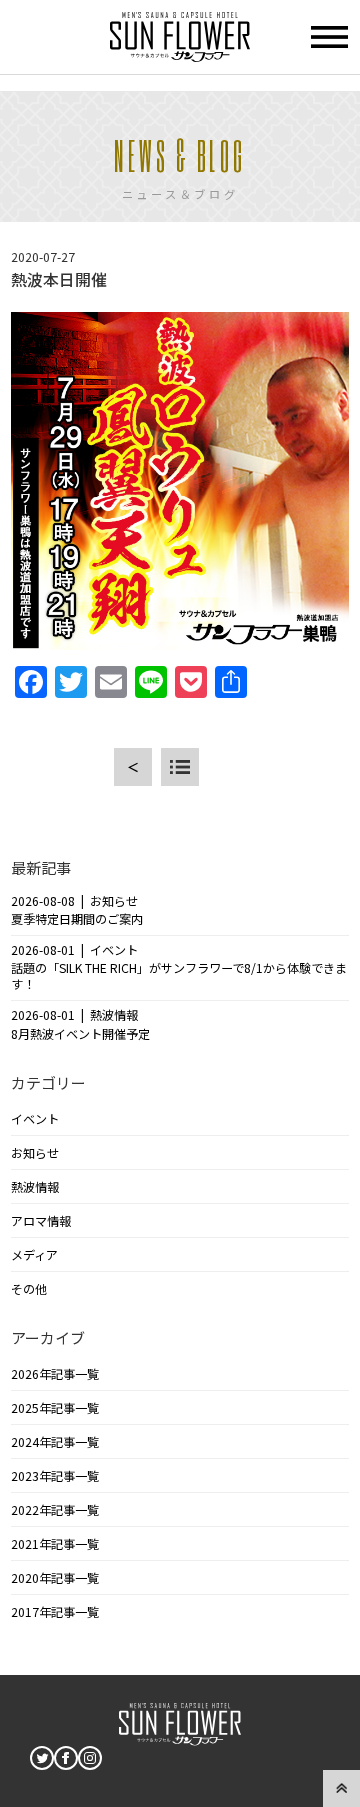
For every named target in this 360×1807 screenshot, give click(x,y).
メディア (34, 1255)
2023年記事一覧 (55, 1476)
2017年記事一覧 (55, 1612)
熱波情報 (35, 1187)
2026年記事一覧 (55, 1374)
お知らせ (35, 1153)
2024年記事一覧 (55, 1442)
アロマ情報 (41, 1221)
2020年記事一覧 (55, 1578)
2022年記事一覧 (55, 1510)
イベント (35, 1119)
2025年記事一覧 (55, 1408)
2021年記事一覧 (55, 1544)
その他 (29, 1289)
